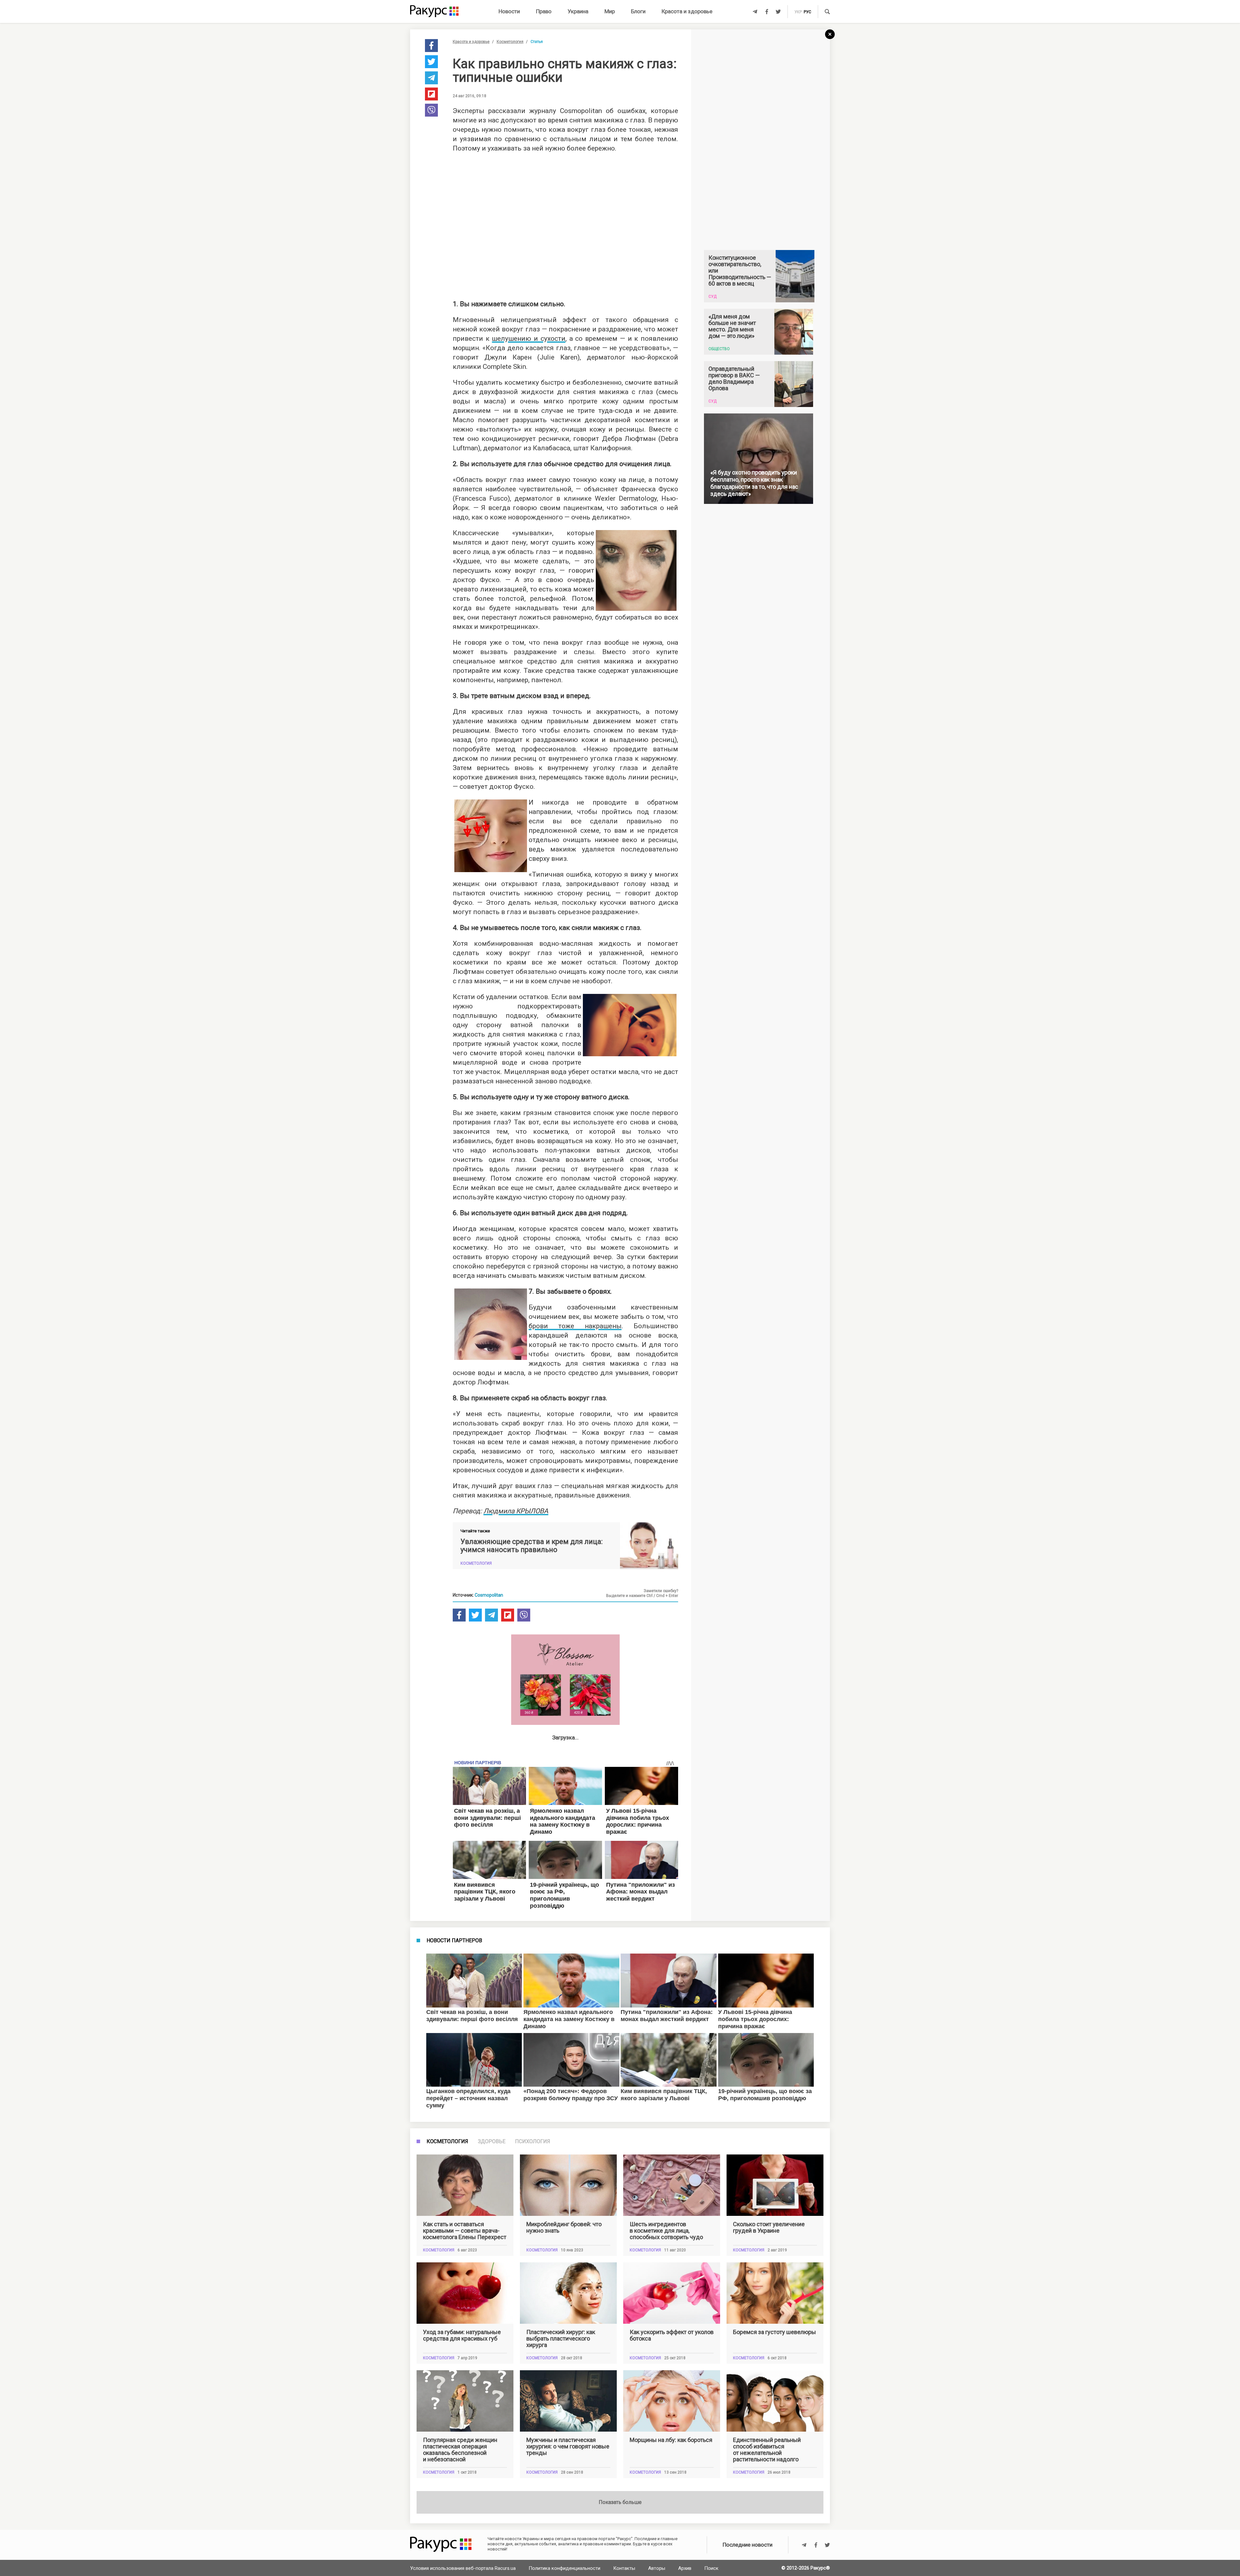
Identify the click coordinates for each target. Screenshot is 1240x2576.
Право (544, 11)
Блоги (638, 11)
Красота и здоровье (687, 11)
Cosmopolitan (489, 1595)
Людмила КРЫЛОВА (516, 1511)
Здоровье (492, 2142)
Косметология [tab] (447, 2142)
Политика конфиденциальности (564, 2568)
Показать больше (620, 2502)
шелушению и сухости (528, 339)
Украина (578, 11)
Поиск (711, 2568)
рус (807, 12)
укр (798, 12)
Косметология (510, 42)
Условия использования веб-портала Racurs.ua (463, 2568)
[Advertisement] (565, 224)
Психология (533, 2142)
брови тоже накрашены (575, 1326)
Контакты (624, 2568)
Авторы (657, 2568)
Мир (610, 11)
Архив (685, 2568)
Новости (509, 11)
